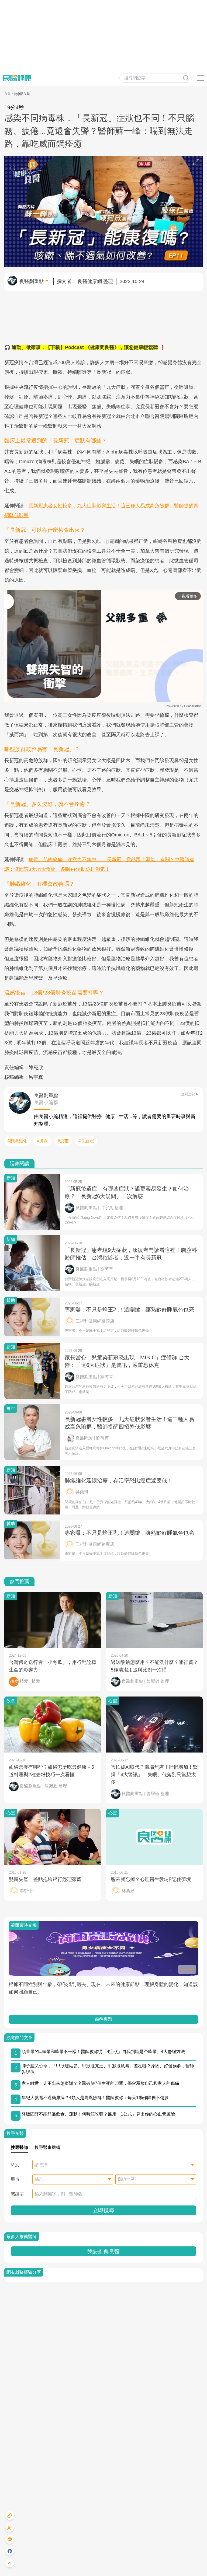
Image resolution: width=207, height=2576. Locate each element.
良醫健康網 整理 (95, 281)
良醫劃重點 (32, 281)
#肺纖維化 (17, 1141)
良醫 (8, 94)
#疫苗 (63, 1141)
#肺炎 (42, 1141)
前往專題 (103, 2019)
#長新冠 (86, 1141)
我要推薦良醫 (103, 2251)
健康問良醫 (22, 94)
